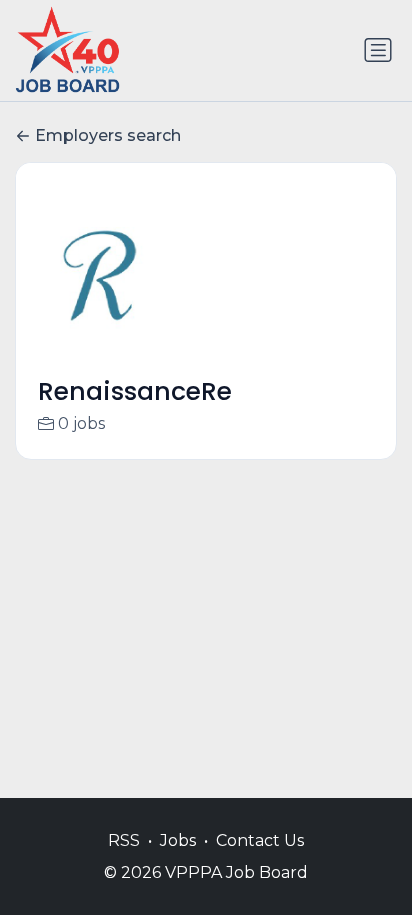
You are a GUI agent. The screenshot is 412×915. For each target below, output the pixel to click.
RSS (124, 840)
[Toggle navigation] (378, 50)
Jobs (178, 840)
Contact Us (260, 840)
